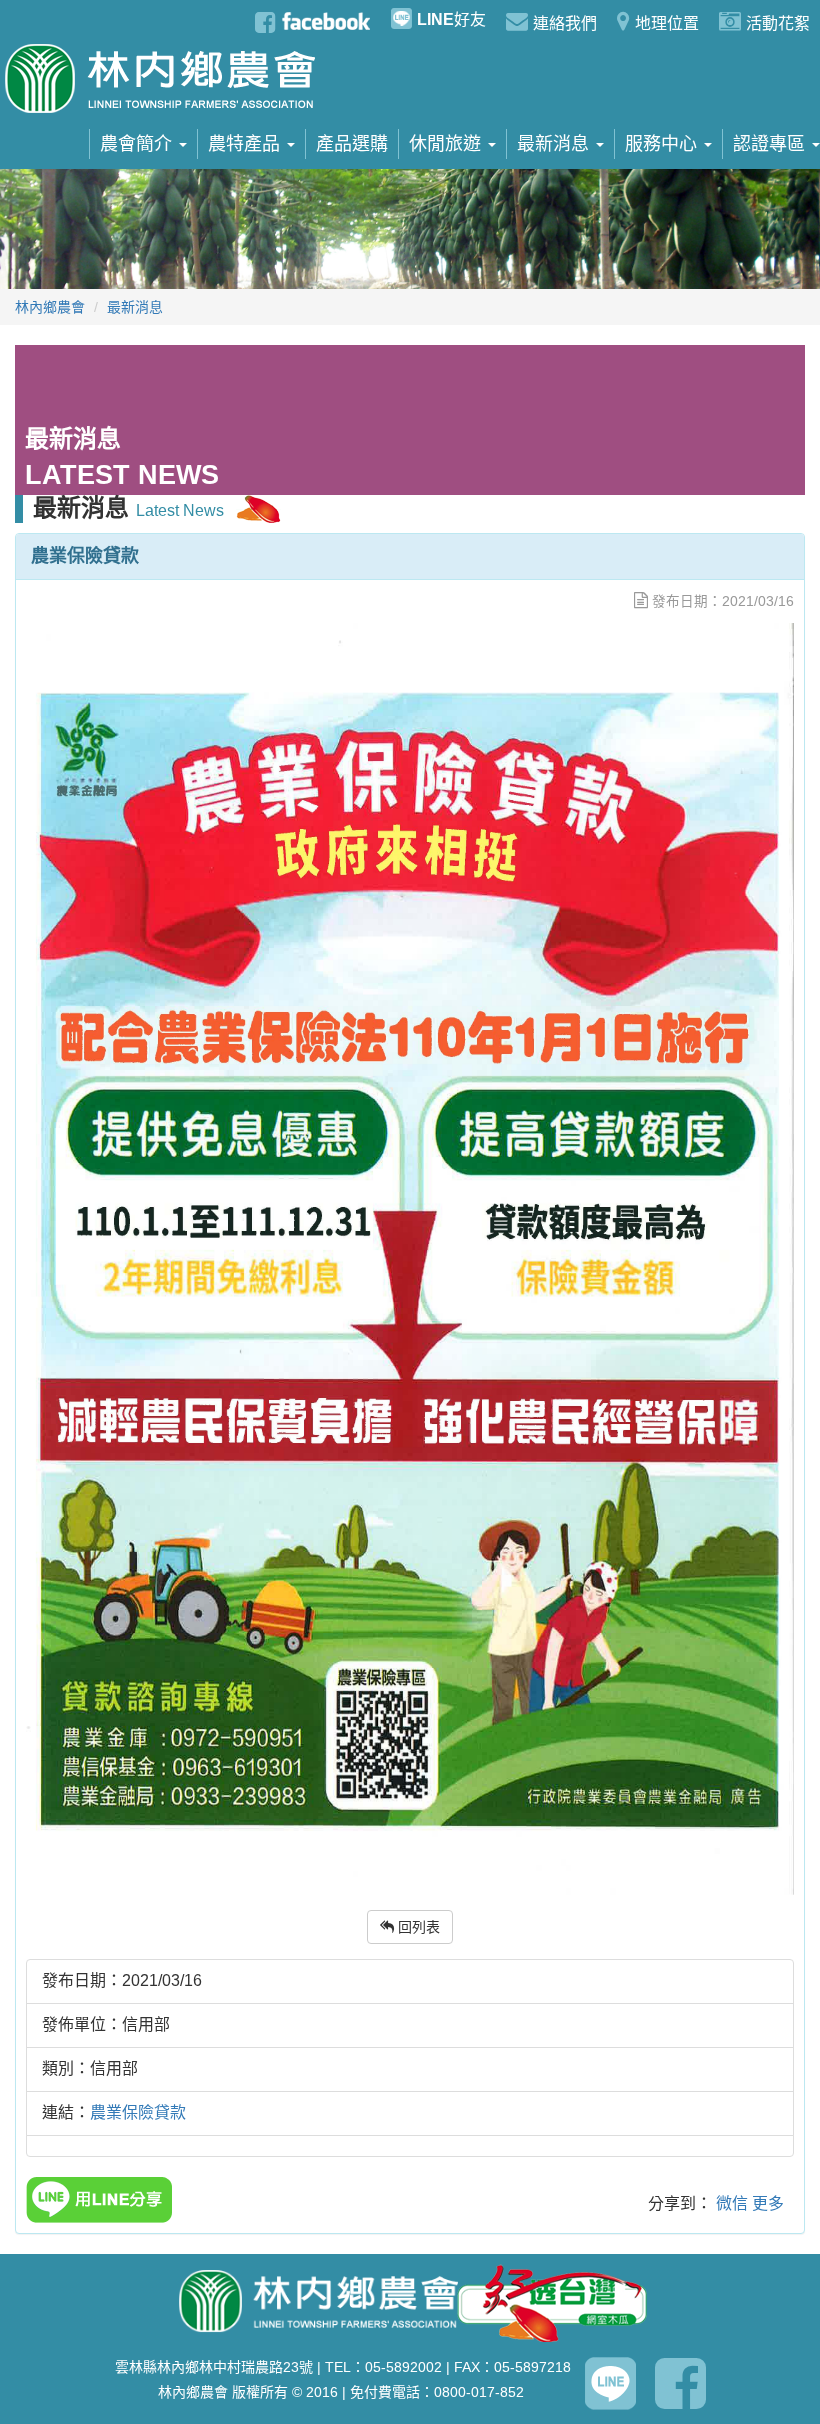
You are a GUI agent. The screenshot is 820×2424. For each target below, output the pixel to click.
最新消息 (135, 307)
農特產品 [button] (246, 144)
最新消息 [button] (555, 144)
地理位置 (667, 23)
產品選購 (352, 144)
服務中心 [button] (663, 144)
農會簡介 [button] (138, 144)
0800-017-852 (479, 2392)
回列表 (417, 1927)
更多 (768, 2203)
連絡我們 (565, 23)
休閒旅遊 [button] (447, 144)
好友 (451, 19)
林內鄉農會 (50, 307)
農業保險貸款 (138, 2112)
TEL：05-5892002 (383, 2367)
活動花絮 (778, 23)
